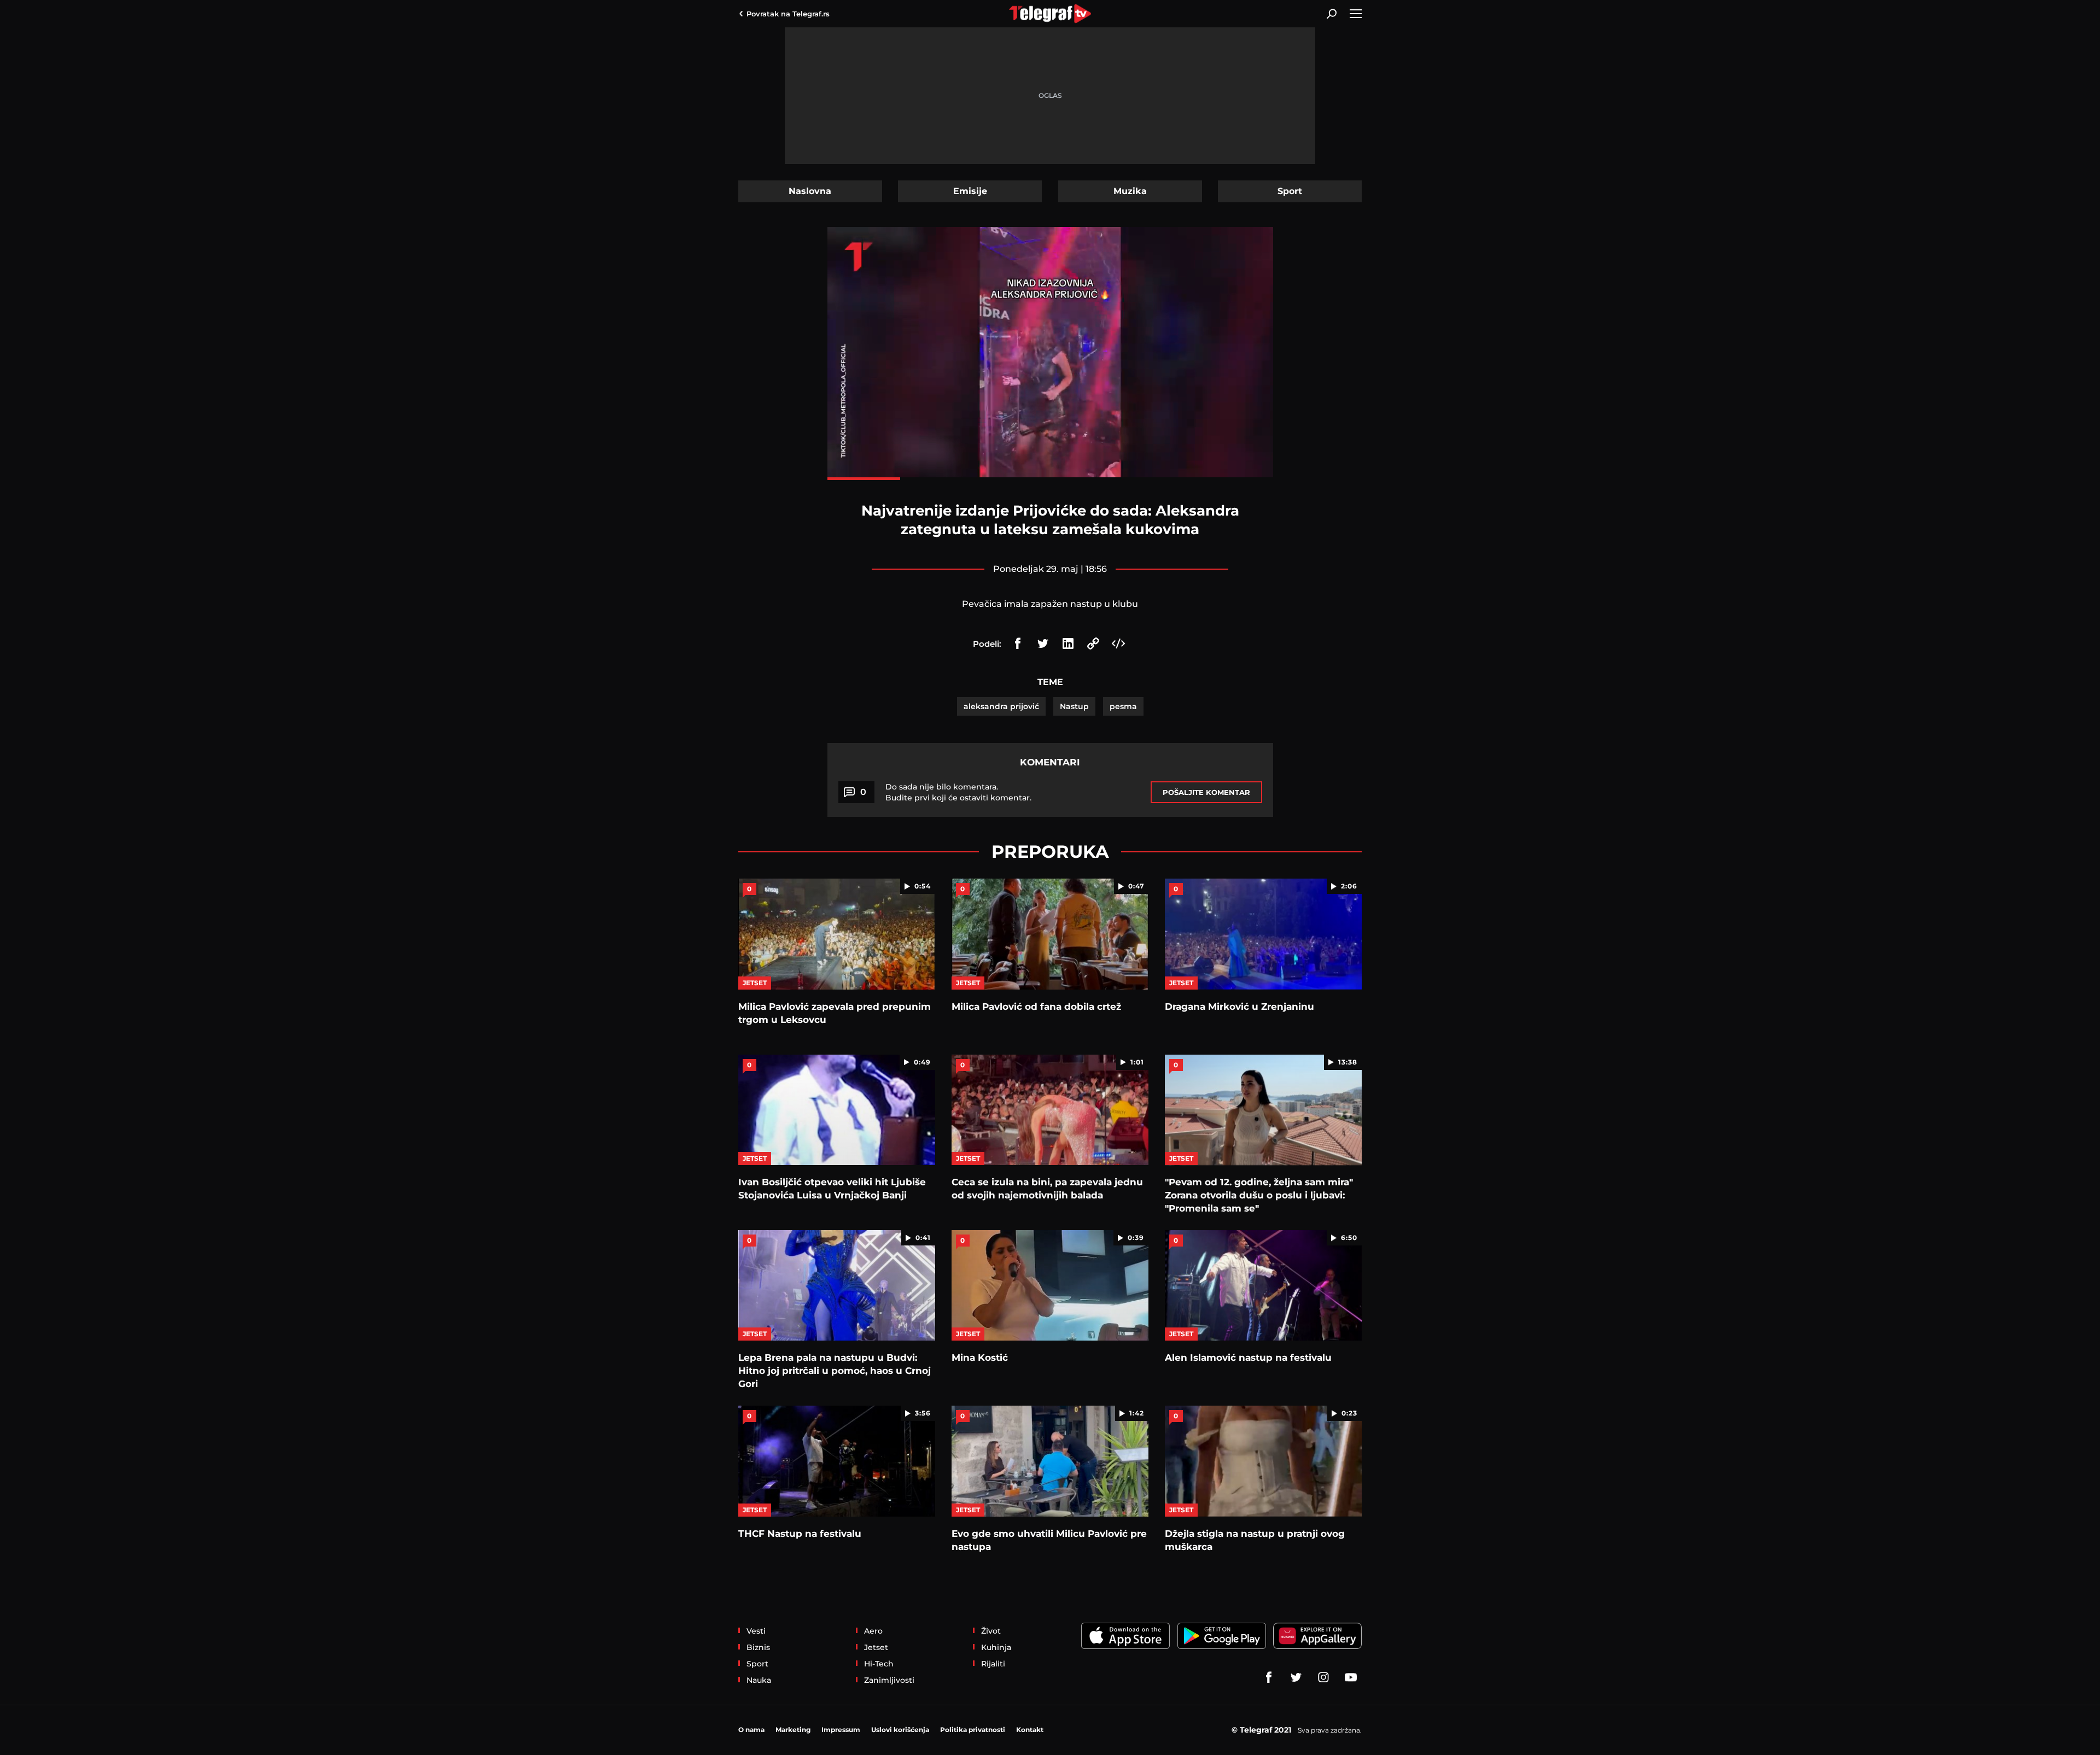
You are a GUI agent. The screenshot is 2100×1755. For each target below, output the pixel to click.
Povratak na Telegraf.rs (788, 14)
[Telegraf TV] (1351, 1677)
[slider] (1050, 479)
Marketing (793, 1730)
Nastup (1074, 706)
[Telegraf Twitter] (1296, 1677)
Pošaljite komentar (1206, 792)
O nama (751, 1730)
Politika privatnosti (973, 1730)
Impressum (841, 1730)
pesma (1123, 706)
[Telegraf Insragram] (1323, 1677)
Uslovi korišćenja (900, 1730)
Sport (1290, 191)
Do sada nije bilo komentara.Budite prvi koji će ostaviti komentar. (958, 792)
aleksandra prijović (1001, 706)
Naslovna (810, 191)
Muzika (1130, 191)
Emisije (970, 191)
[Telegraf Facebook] (1269, 1677)
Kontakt (1030, 1730)
